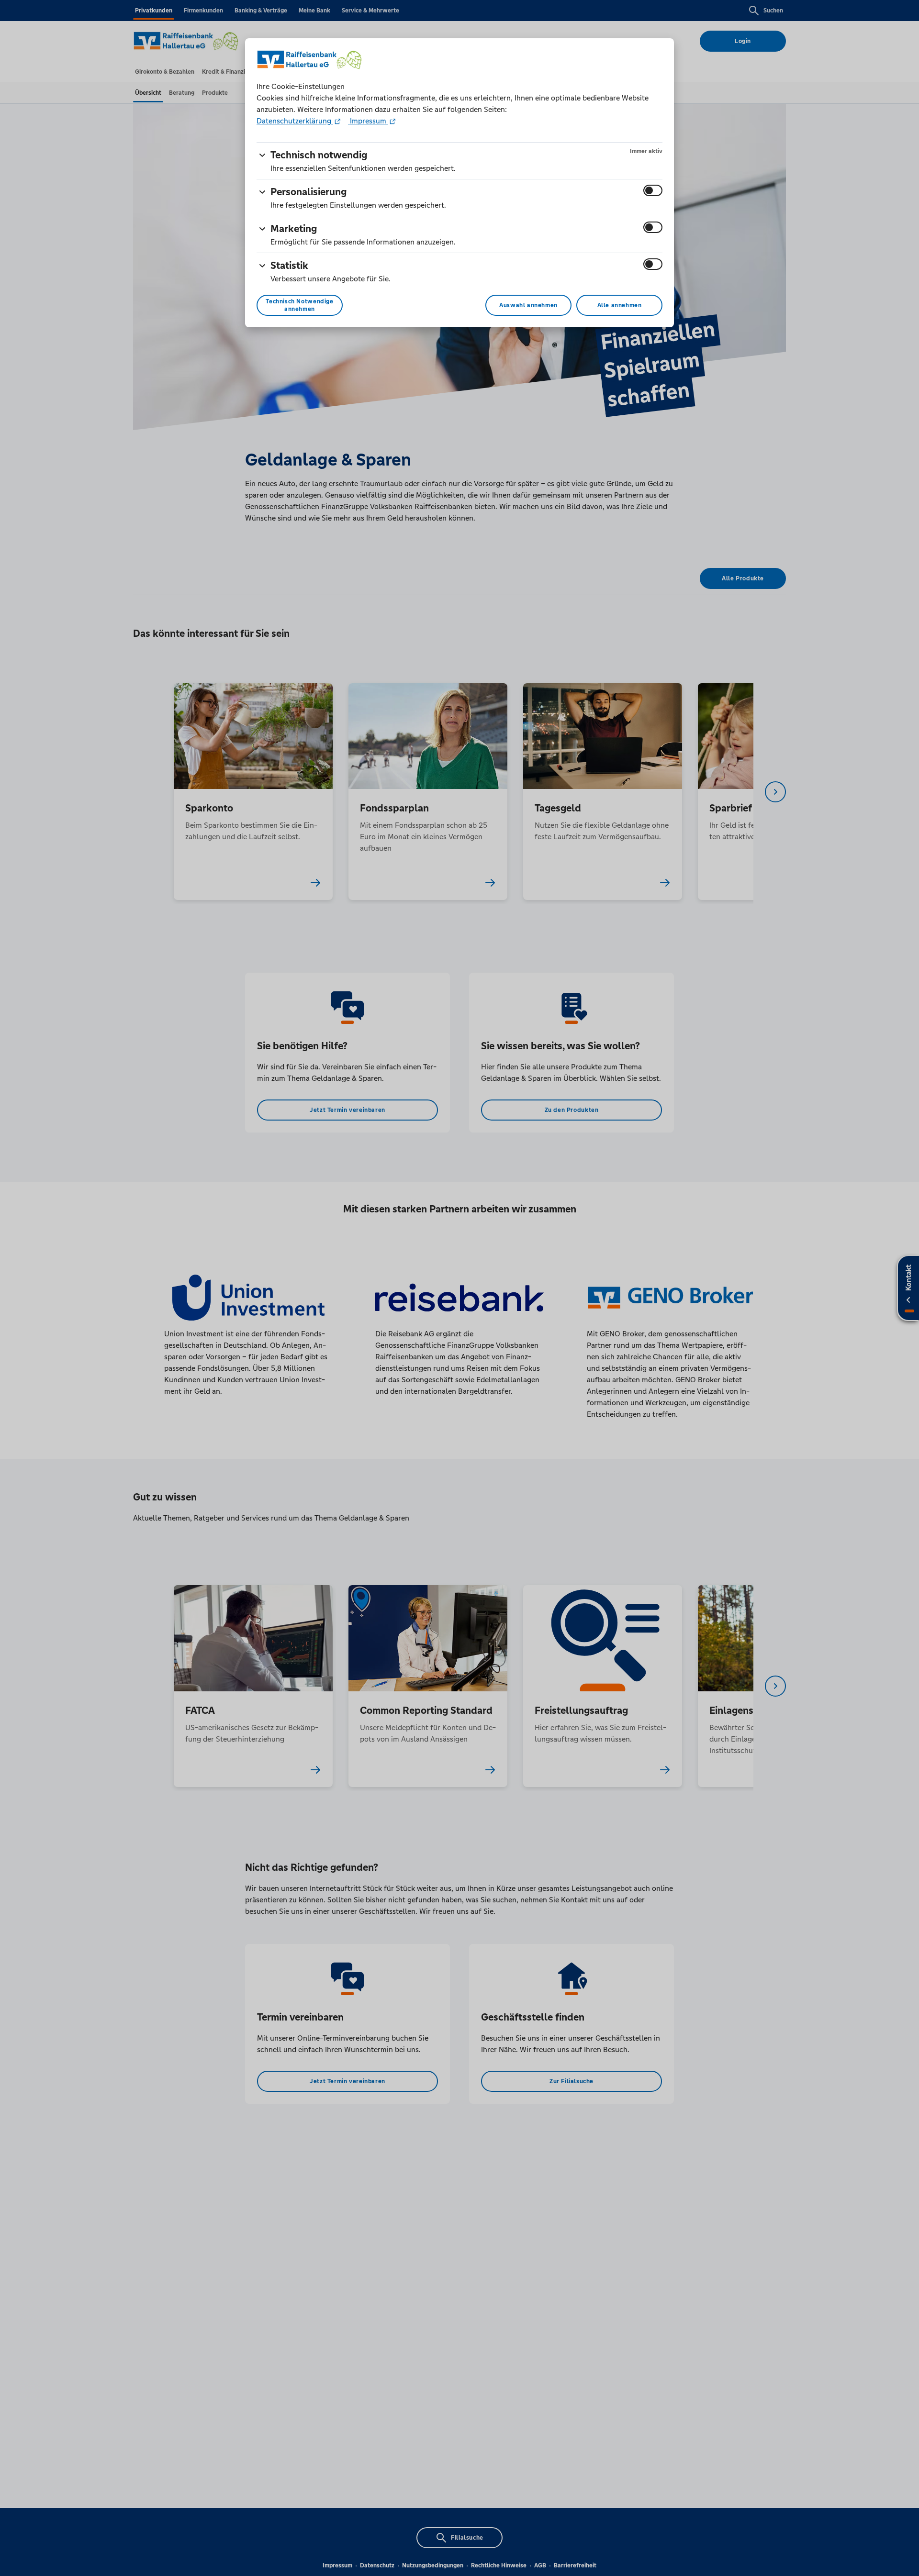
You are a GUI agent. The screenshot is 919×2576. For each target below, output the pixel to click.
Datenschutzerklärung (295, 121)
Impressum (368, 121)
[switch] (653, 190)
